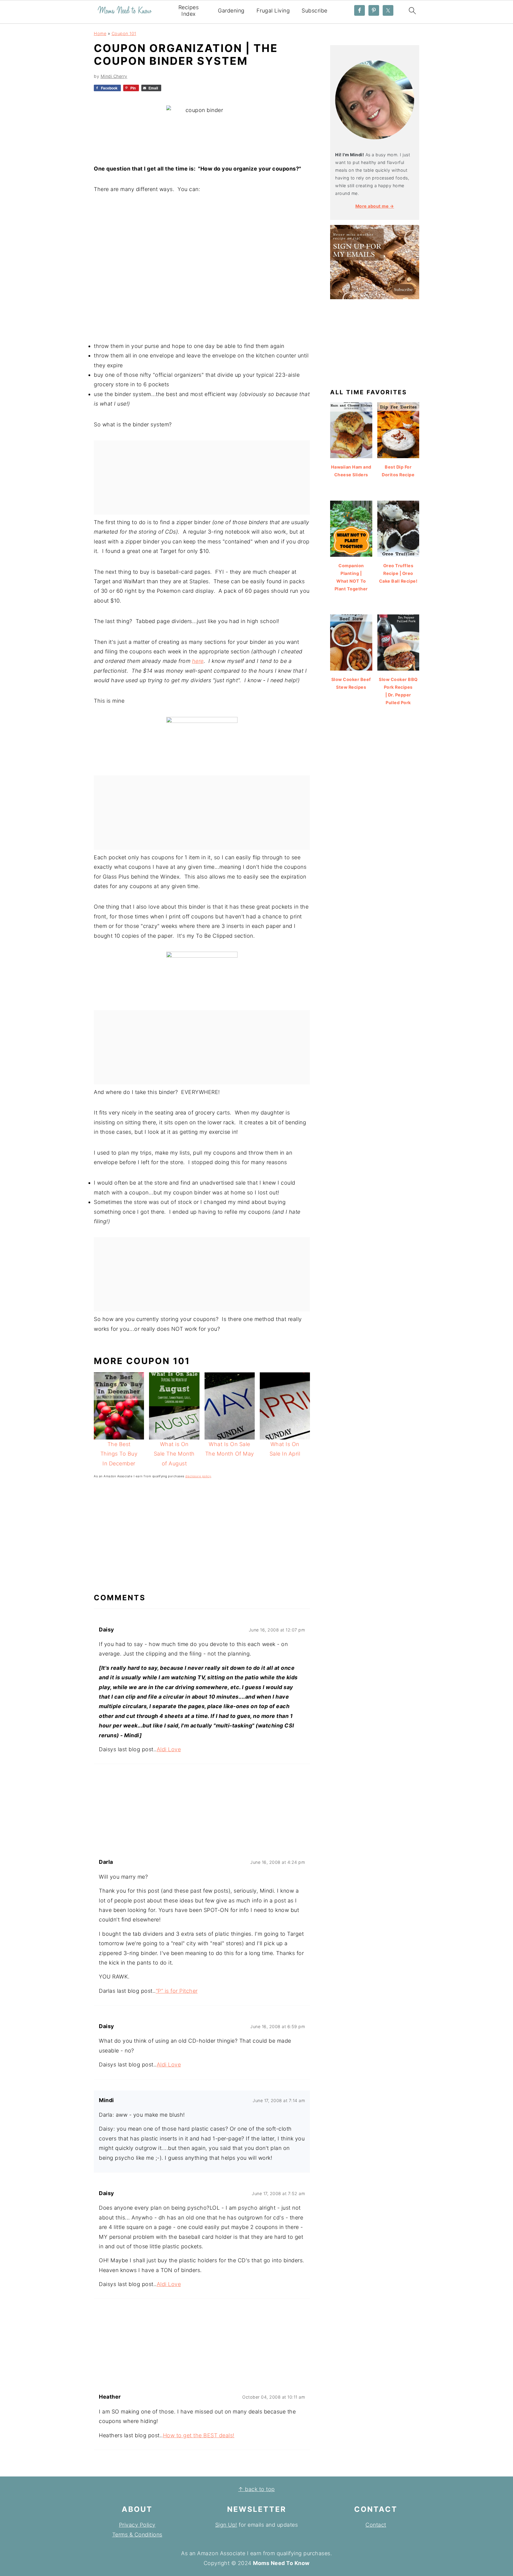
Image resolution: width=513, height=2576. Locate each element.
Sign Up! (226, 2525)
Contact (376, 2525)
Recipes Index (189, 11)
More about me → (375, 206)
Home (100, 33)
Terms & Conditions (137, 2535)
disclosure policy (198, 1476)
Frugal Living (273, 11)
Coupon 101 (124, 33)
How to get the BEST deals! (199, 2435)
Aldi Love (169, 1749)
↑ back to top (256, 2489)
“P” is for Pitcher (177, 1991)
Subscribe (315, 11)
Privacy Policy (137, 2525)
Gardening (231, 11)
